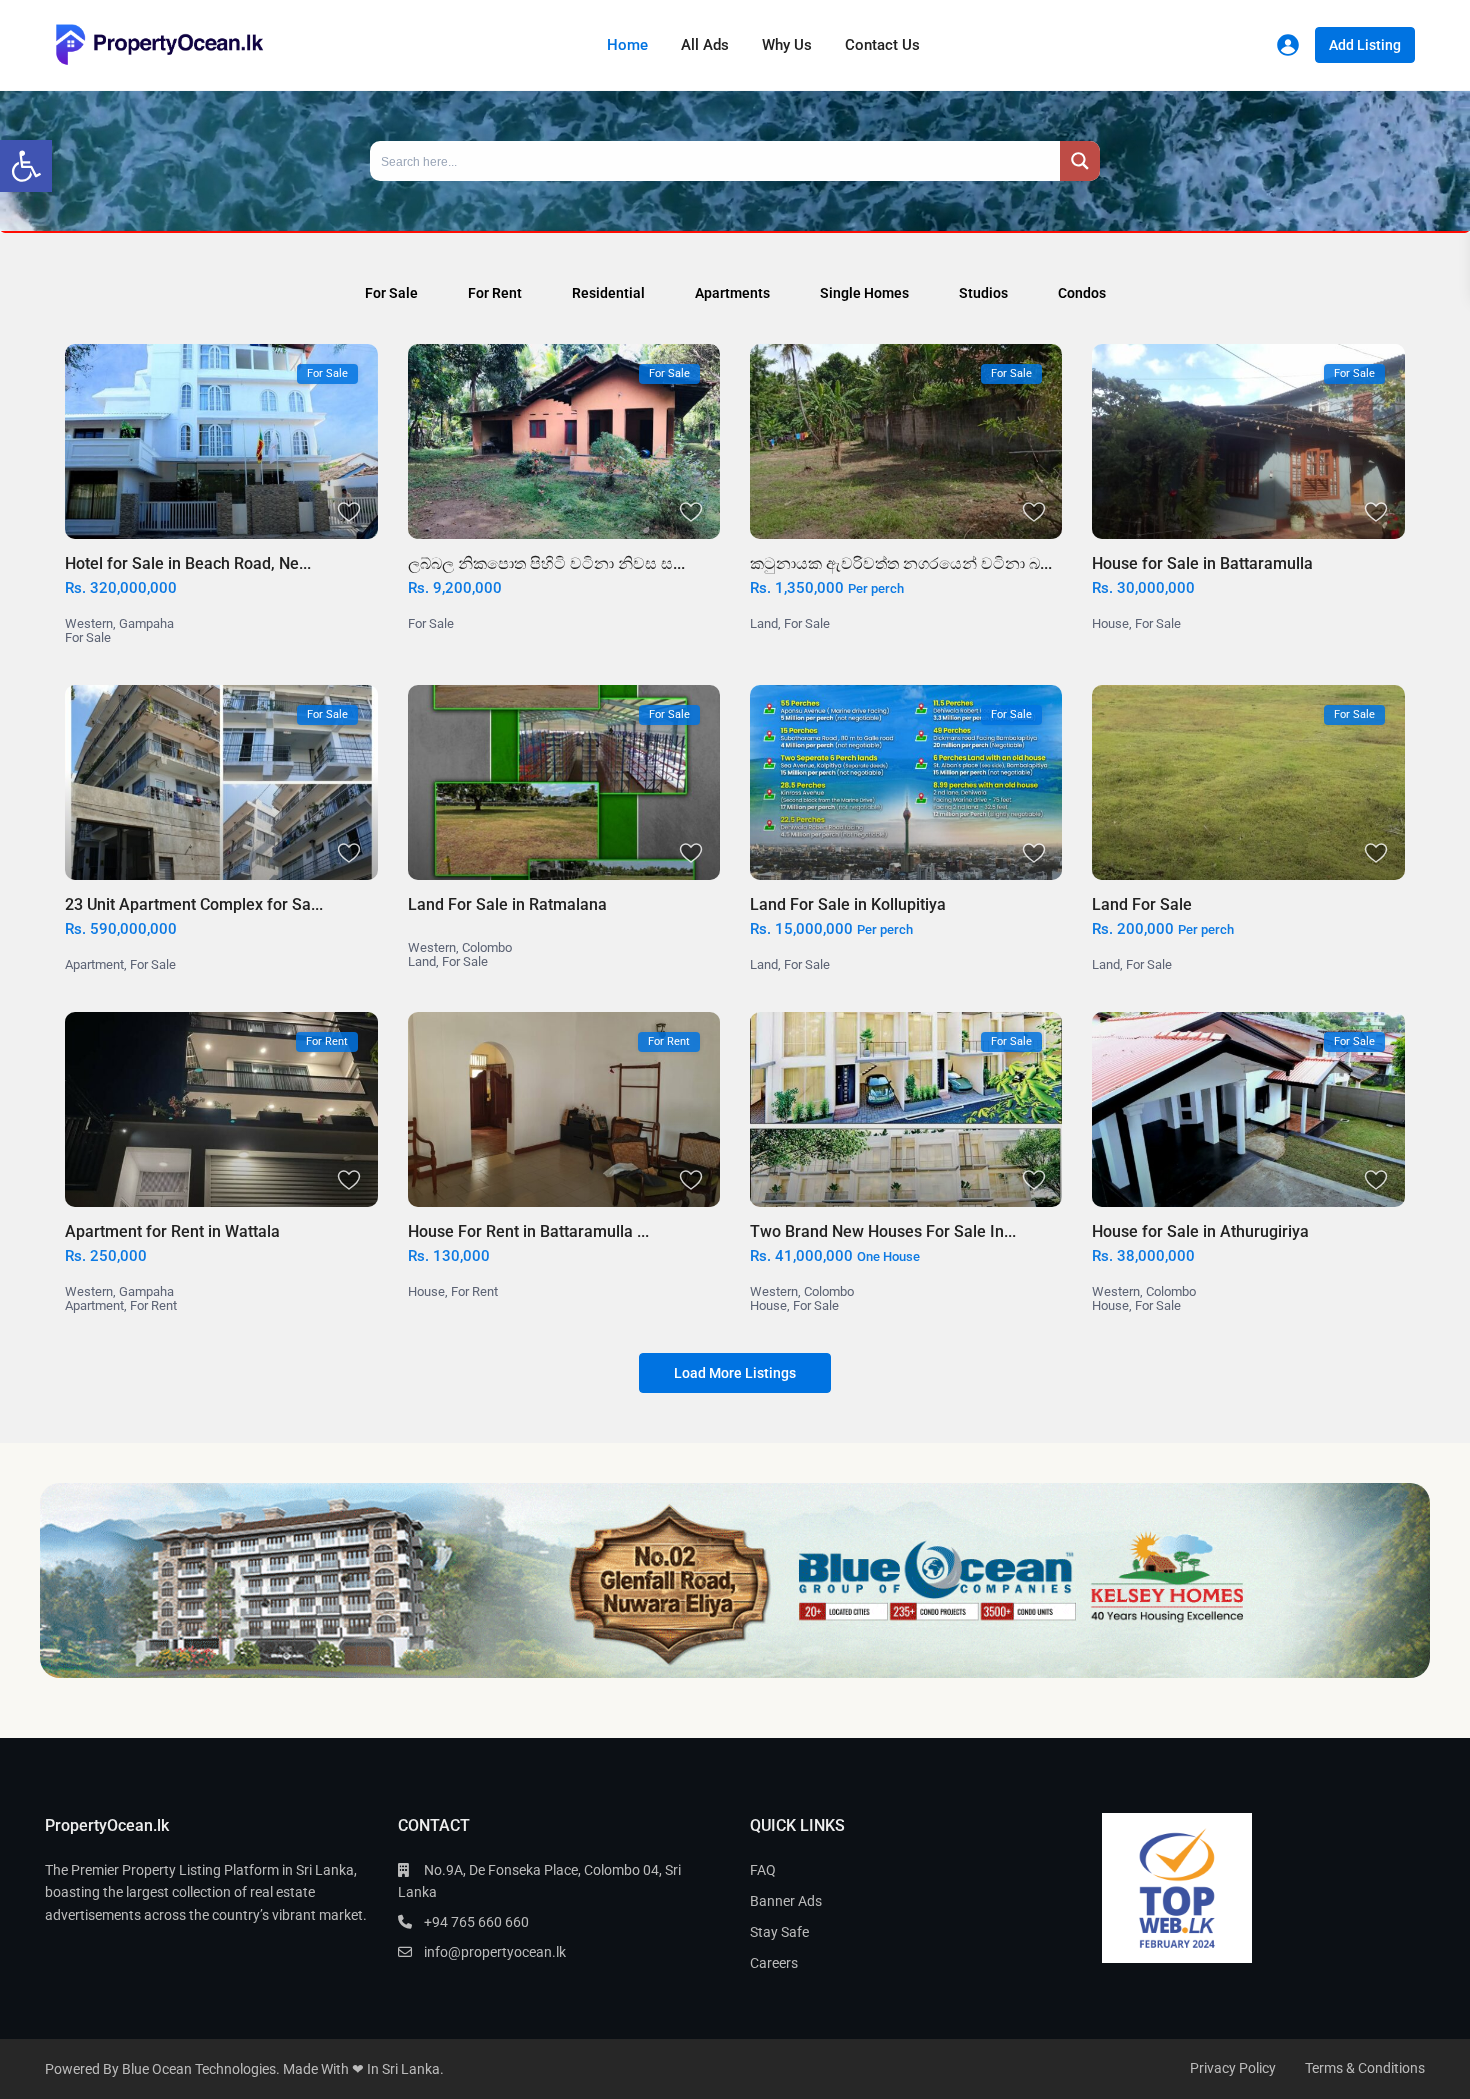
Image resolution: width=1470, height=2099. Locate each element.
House (1110, 623)
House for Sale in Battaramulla (1202, 563)
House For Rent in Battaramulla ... (528, 1231)
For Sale (88, 637)
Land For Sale (1142, 904)
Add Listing (1365, 45)
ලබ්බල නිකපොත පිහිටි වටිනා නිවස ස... (546, 563)
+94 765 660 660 (476, 1922)
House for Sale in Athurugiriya (1200, 1231)
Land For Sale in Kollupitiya (848, 904)
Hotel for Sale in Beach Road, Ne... (188, 563)
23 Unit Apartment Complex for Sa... (194, 904)
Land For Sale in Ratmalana (507, 904)
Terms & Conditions (1365, 2068)
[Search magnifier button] (1080, 161)
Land (764, 623)
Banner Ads (786, 1901)
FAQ (763, 1870)
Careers (774, 1963)
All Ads (705, 45)
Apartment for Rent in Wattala (172, 1231)
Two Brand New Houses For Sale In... (883, 1231)
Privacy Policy (1233, 2068)
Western (89, 623)
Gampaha (146, 623)
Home (627, 45)
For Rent (153, 1305)
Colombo (487, 947)
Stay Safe (779, 1932)
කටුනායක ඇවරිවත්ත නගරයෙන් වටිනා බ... (901, 563)
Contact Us (882, 45)
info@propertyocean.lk (495, 1952)
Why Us (787, 45)
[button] (26, 166)
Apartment (94, 964)
